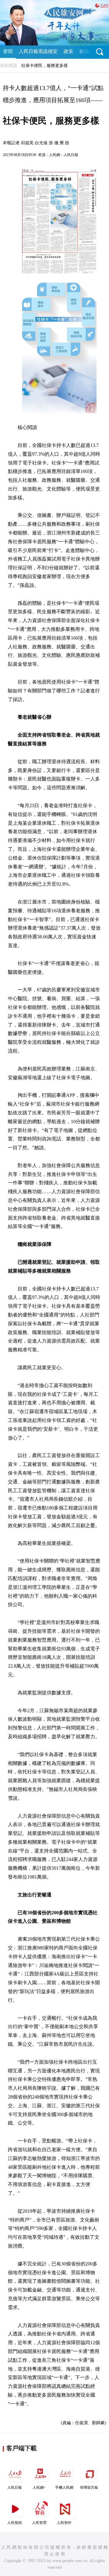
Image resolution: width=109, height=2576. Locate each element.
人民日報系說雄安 (38, 51)
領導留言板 (89, 2488)
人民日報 (15, 2488)
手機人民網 (64, 2488)
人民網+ (39, 2488)
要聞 (8, 51)
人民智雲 (39, 2523)
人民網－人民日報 (64, 155)
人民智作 (64, 2523)
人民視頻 (15, 2523)
